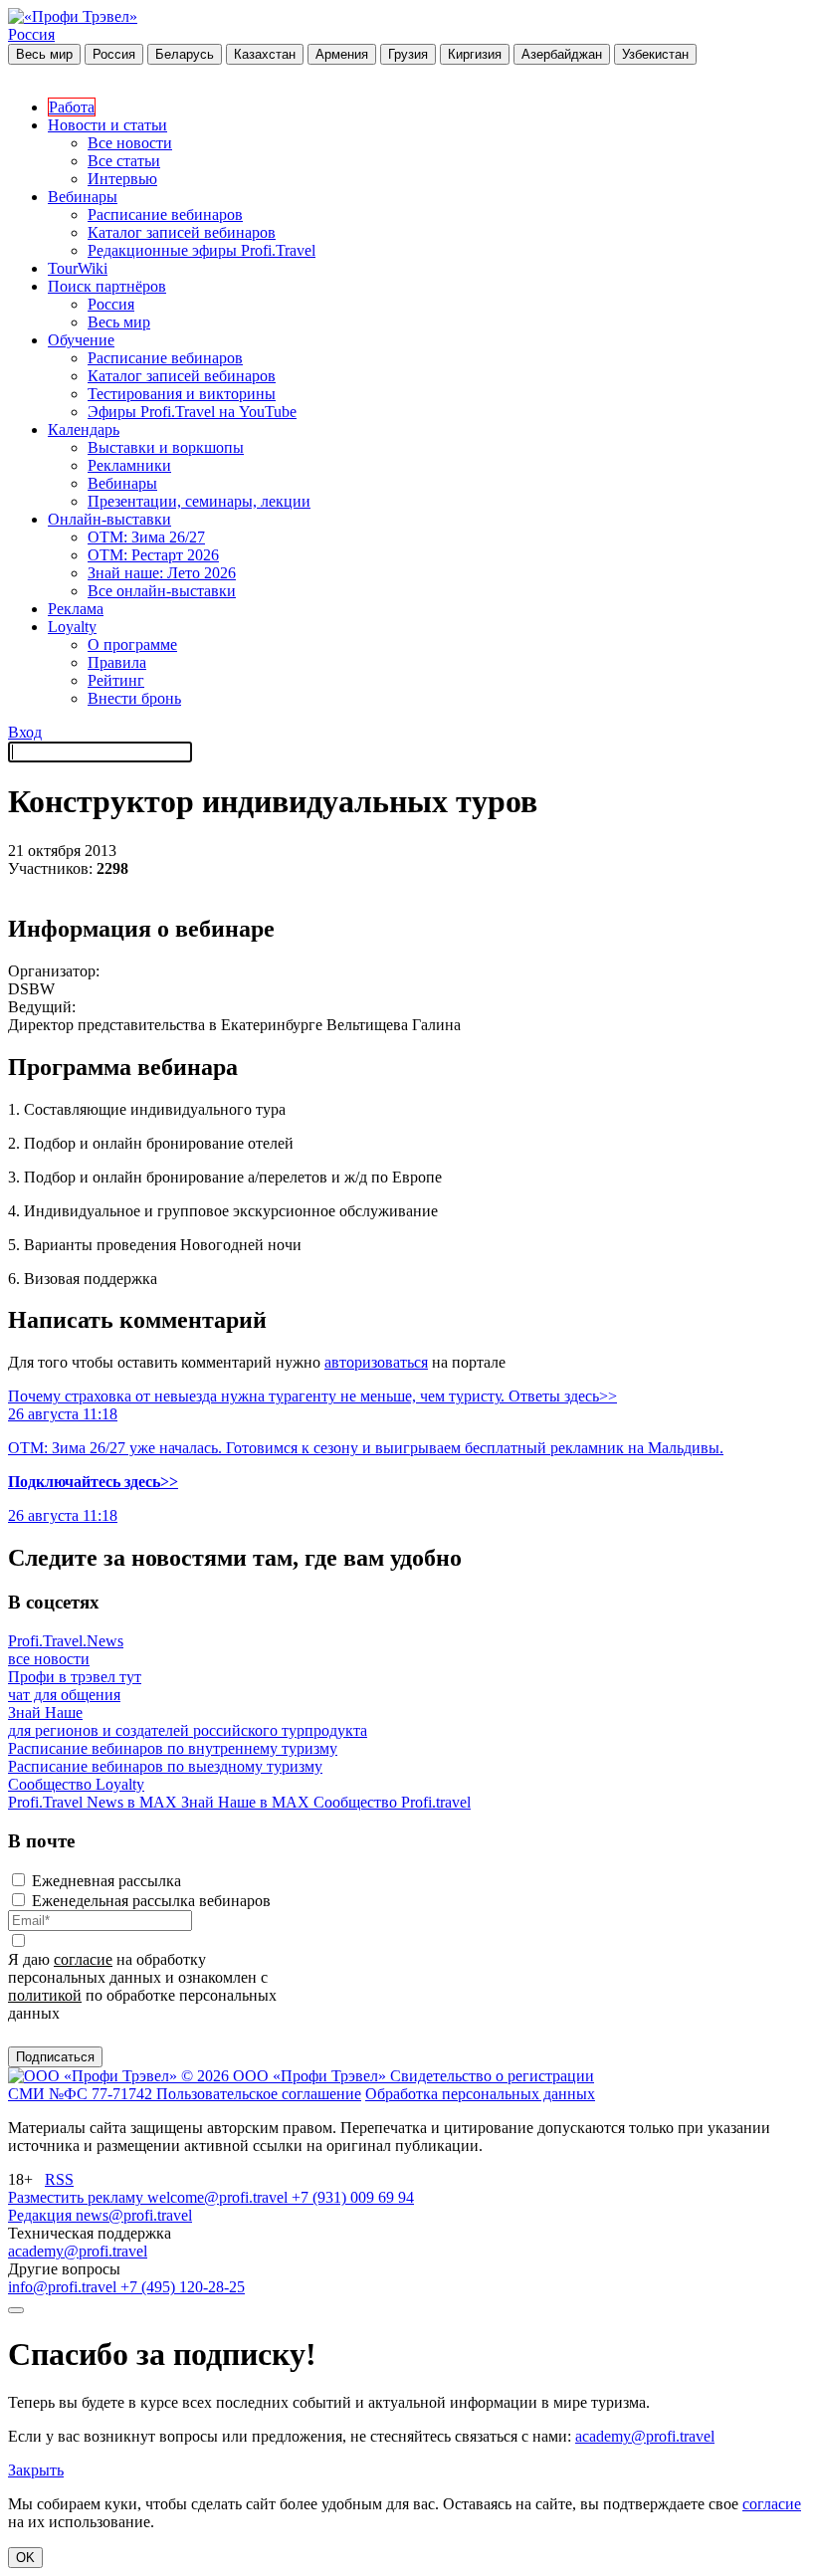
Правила (117, 662)
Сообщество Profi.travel (392, 1802)
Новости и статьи (107, 125)
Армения (342, 54)
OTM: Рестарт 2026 (153, 555)
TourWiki (78, 268)
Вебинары (83, 197)
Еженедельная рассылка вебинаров (151, 1901)
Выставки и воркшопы (166, 447)
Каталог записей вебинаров (182, 232)
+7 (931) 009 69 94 (353, 2197)
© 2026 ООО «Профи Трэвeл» (286, 2076)
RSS (59, 2179)
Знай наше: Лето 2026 (162, 573)
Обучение (81, 340)
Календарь (84, 429)
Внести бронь (134, 698)
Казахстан (265, 54)
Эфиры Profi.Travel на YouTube (192, 412)
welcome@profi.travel (219, 2197)
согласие (83, 1959)
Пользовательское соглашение (259, 2094)
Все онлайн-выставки (162, 591)
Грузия (408, 54)
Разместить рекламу (78, 2197)
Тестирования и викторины (182, 394)
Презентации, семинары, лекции (199, 501)
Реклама (76, 609)
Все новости (130, 143)
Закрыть (36, 2470)
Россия (31, 34)
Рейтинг (116, 680)
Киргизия (475, 54)
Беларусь (185, 54)
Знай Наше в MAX (247, 1802)
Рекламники (129, 465)
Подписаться (55, 2057)
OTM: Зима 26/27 (146, 537)
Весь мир (44, 54)
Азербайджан (562, 54)
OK (25, 2558)
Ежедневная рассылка (106, 1881)
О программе (132, 644)
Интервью (122, 179)
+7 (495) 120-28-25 (183, 2287)
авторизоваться (376, 1362)
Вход (25, 732)
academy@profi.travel (78, 2251)
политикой (45, 1995)
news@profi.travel (134, 2215)
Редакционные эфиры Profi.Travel (202, 250)
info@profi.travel (64, 2287)
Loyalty (72, 627)
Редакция (42, 2215)
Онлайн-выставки (109, 519)
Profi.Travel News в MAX (95, 1802)
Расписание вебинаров (165, 215)
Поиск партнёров (107, 286)
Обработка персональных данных (480, 2094)
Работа (72, 107)
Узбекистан (655, 54)
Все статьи (124, 161)
